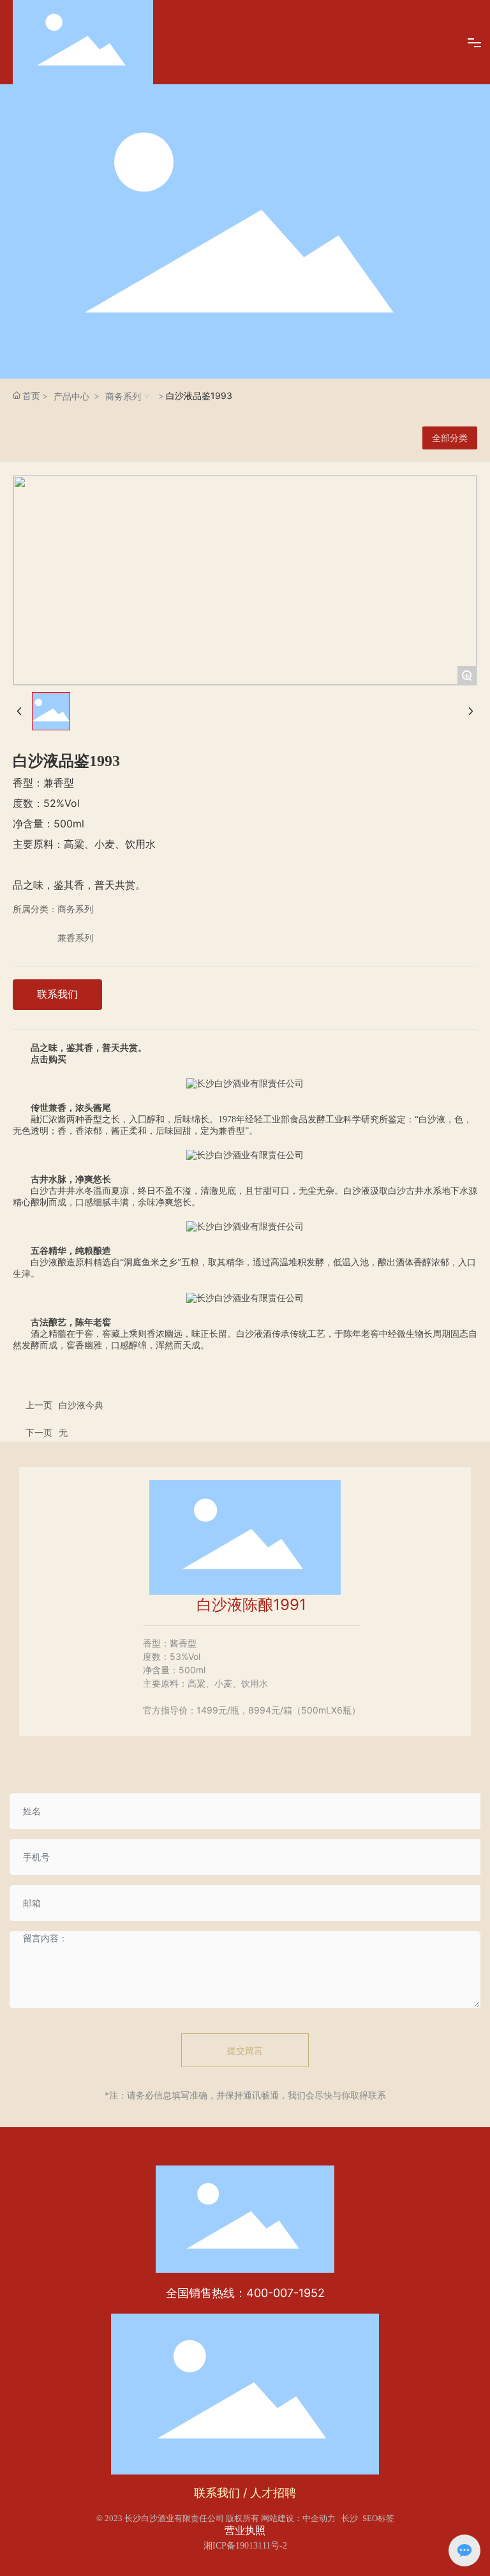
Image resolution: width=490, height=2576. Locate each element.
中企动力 (319, 2518)
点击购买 (48, 1059)
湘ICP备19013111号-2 (245, 2546)
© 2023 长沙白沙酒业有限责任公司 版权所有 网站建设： (199, 2518)
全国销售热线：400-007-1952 (245, 2293)
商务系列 (123, 396)
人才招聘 (273, 2493)
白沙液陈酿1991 (251, 1605)
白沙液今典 (81, 1405)
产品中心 (71, 396)
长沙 (350, 2518)
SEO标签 (378, 2518)
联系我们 (217, 2493)
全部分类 (450, 438)
